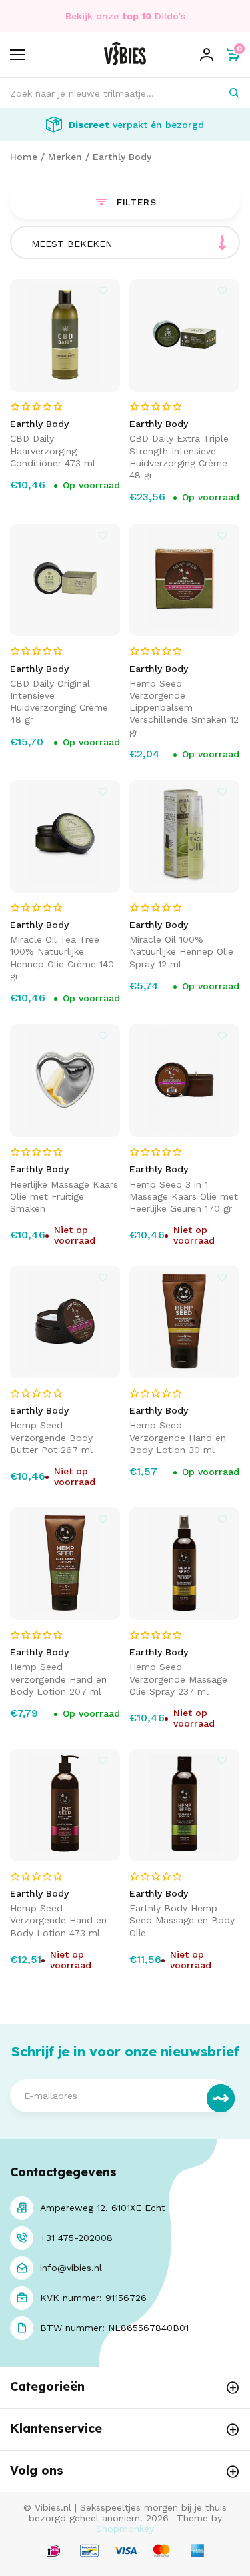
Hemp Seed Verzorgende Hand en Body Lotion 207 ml (58, 1679)
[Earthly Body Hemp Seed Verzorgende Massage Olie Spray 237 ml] (185, 1564)
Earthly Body (122, 157)
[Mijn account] (207, 55)
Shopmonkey (125, 2529)
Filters (137, 202)
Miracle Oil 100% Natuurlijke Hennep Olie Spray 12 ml (181, 951)
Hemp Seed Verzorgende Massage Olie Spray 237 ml (178, 1679)
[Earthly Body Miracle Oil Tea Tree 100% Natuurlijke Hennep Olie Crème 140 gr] (65, 836)
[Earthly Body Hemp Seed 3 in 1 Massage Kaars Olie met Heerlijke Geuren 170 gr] (185, 1081)
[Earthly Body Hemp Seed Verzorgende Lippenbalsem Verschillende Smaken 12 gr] (185, 580)
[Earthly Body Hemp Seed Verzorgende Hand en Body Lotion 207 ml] (65, 1564)
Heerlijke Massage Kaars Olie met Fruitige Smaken (64, 1196)
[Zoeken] (225, 93)
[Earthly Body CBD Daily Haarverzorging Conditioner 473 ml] (65, 335)
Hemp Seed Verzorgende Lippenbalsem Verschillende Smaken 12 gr (184, 708)
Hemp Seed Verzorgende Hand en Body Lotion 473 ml (58, 1920)
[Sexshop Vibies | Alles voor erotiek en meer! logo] (125, 62)
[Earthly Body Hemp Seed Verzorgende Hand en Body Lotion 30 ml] (185, 1322)
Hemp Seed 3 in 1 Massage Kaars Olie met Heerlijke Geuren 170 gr (184, 1196)
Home (24, 157)
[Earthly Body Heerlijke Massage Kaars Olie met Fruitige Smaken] (65, 1081)
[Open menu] (17, 55)
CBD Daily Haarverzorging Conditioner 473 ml (53, 450)
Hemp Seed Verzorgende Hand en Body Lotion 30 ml (178, 1437)
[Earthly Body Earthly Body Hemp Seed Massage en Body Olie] (185, 1805)
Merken (65, 157)
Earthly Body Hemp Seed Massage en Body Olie (182, 1920)
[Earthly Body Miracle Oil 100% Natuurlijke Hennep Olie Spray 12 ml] (185, 836)
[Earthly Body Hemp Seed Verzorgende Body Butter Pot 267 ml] (65, 1322)
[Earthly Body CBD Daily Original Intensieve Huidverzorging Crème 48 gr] (65, 580)
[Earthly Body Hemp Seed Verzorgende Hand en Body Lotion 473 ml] (65, 1805)
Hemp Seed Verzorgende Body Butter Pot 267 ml (51, 1437)
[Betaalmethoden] (53, 2552)
